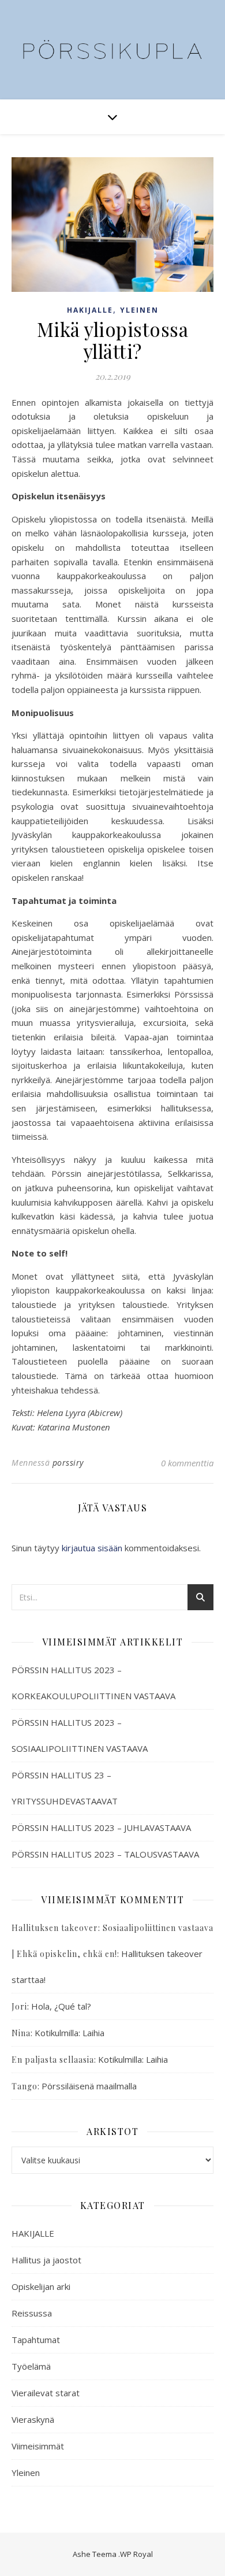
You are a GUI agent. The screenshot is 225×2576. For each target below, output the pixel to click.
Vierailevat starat (46, 2393)
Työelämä (31, 2366)
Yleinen (139, 310)
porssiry (68, 1463)
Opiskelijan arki (41, 2286)
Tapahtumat (36, 2340)
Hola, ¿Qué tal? (61, 2006)
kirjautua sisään (92, 1548)
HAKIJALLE (90, 310)
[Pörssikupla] (112, 42)
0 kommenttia (187, 1463)
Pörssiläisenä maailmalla (89, 2086)
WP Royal (136, 2554)
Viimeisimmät (38, 2446)
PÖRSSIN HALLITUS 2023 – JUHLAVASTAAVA (101, 1828)
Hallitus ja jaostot (46, 2260)
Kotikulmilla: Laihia (70, 2033)
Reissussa (32, 2313)
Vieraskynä (33, 2419)
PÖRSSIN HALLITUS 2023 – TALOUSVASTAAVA (105, 1854)
